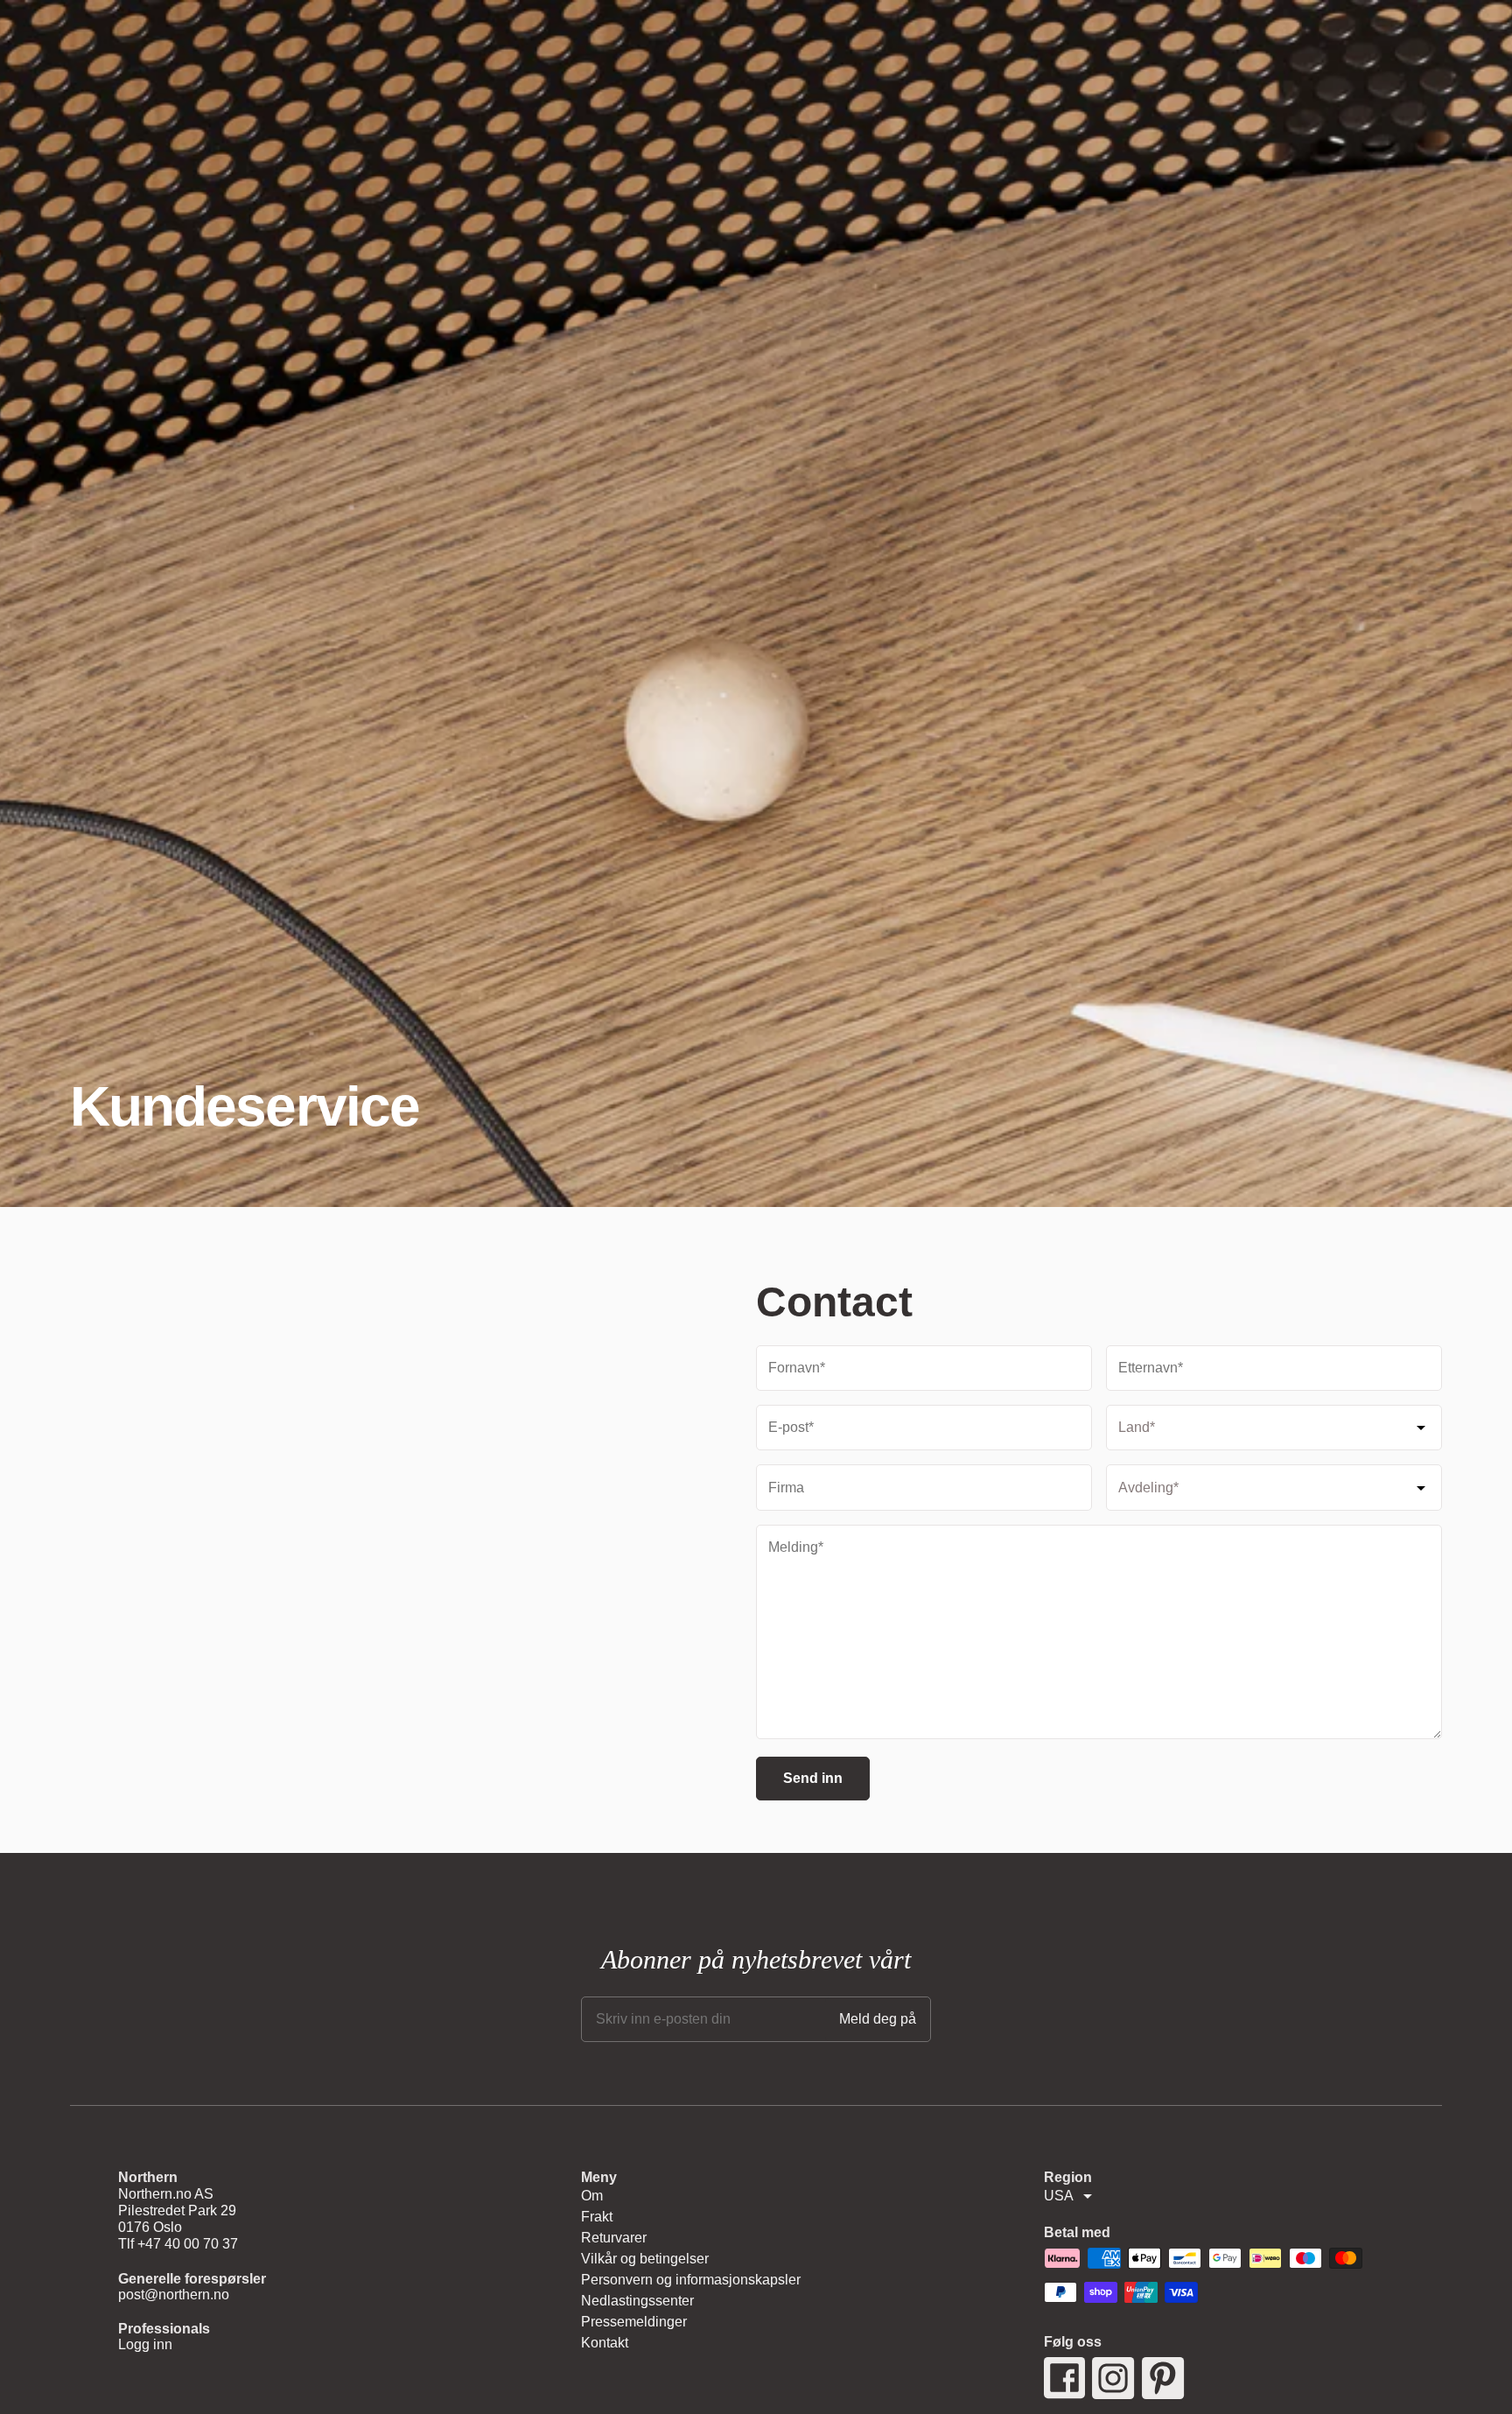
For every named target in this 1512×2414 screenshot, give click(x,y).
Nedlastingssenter (637, 2301)
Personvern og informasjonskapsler (691, 2280)
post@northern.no (174, 2295)
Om (592, 2196)
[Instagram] (1113, 2378)
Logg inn (145, 2344)
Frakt (597, 2217)
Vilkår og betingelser (645, 2259)
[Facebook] (1064, 2378)
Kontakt (605, 2343)
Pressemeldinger (634, 2322)
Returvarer (614, 2238)
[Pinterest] (1163, 2378)
